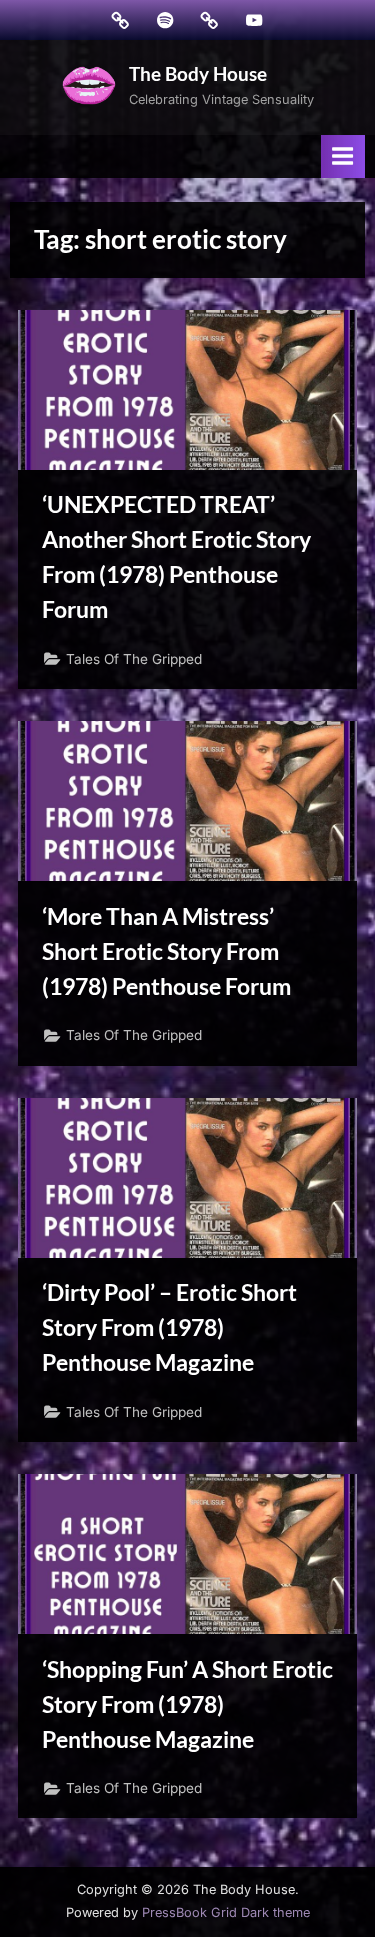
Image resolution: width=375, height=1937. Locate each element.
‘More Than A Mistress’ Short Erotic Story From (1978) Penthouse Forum (166, 951)
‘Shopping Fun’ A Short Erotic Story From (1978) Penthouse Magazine (187, 1704)
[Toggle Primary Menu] (343, 156)
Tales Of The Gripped (134, 659)
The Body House (198, 73)
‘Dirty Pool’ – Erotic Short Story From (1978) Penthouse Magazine (169, 1327)
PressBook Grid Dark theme (226, 1912)
